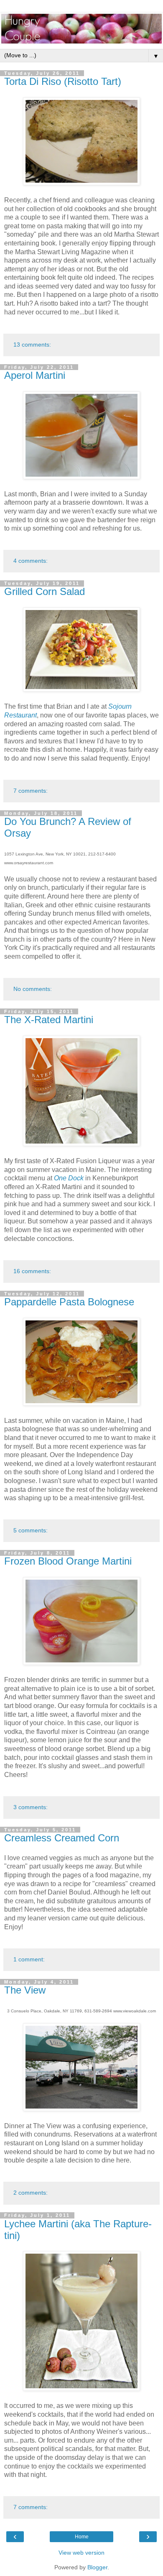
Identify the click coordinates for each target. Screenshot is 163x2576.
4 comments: (31, 561)
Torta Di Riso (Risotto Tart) (63, 81)
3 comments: (31, 1807)
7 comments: (31, 791)
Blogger (97, 2567)
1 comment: (29, 1959)
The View (25, 1990)
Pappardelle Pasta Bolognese (69, 1302)
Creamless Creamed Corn (62, 1838)
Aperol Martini (35, 375)
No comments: (33, 989)
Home (82, 2537)
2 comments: (31, 2193)
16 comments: (32, 1271)
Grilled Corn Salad (45, 591)
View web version (81, 2553)
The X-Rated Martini (49, 1020)
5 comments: (31, 1530)
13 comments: (32, 345)
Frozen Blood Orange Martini (68, 1561)
